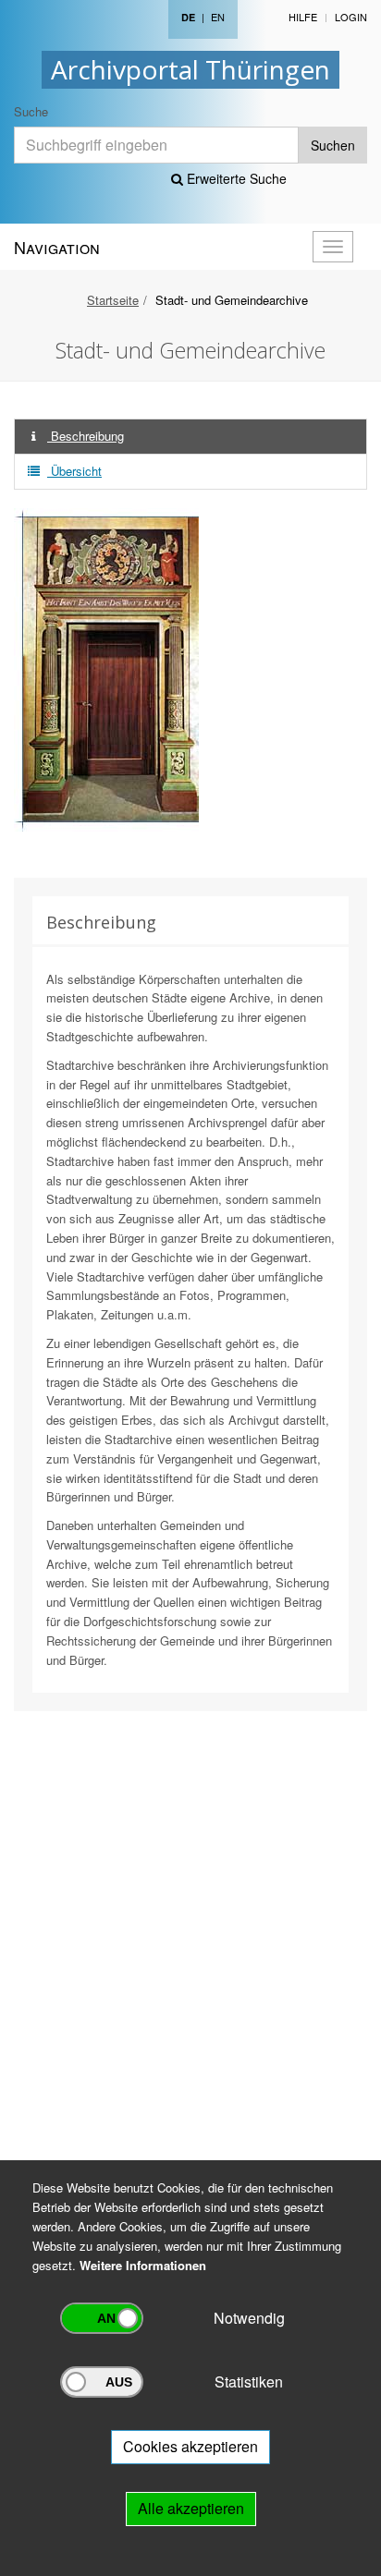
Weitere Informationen (143, 2265)
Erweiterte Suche (235, 178)
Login (351, 17)
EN (218, 17)
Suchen (333, 145)
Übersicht (74, 471)
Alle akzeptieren (191, 2508)
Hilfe (303, 17)
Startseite (113, 300)
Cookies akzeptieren (190, 2446)
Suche (31, 111)
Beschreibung (86, 436)
